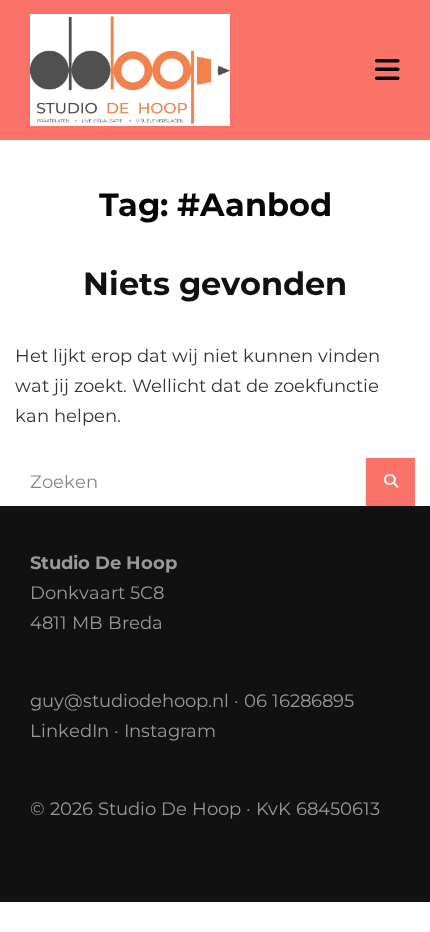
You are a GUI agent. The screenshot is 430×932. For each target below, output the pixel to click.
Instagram (170, 731)
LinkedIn (69, 731)
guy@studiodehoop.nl (129, 701)
